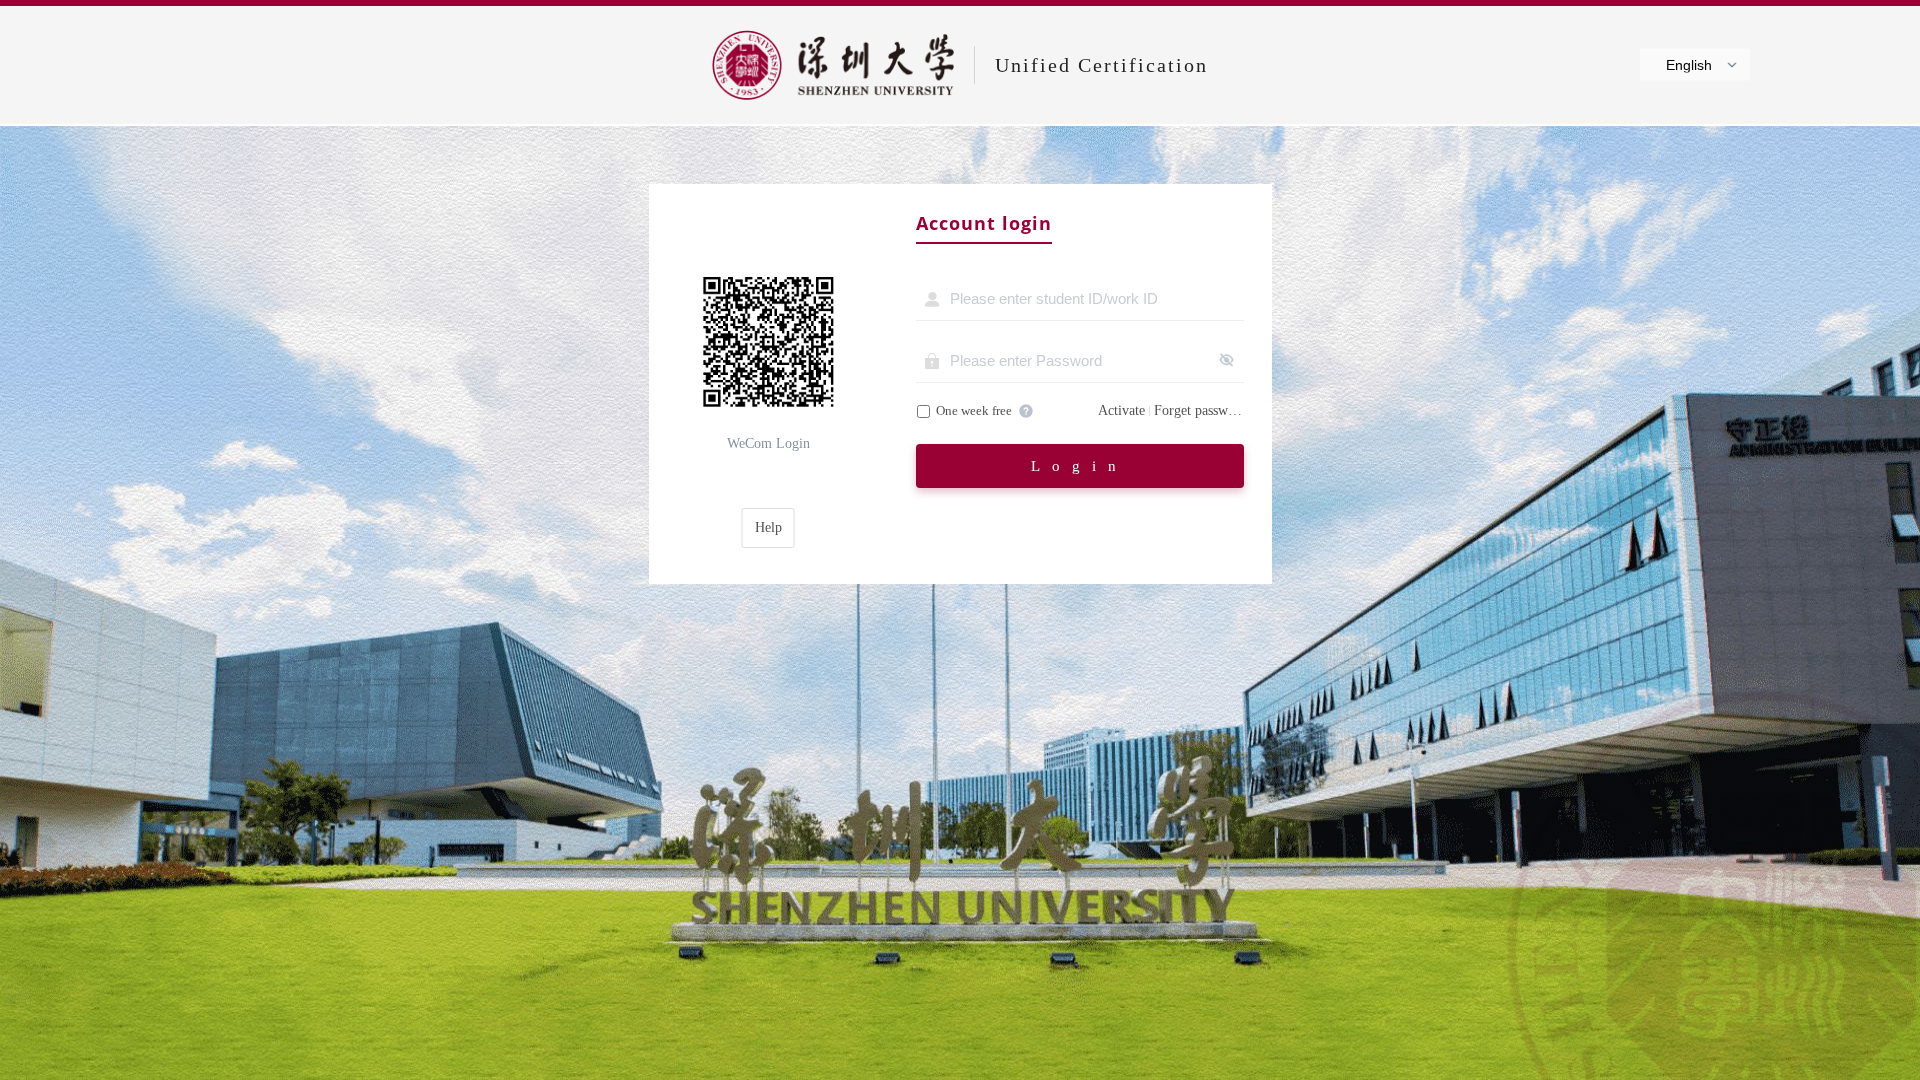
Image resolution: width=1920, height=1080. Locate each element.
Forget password (1199, 410)
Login (1079, 466)
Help (768, 527)
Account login (984, 223)
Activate (1121, 410)
